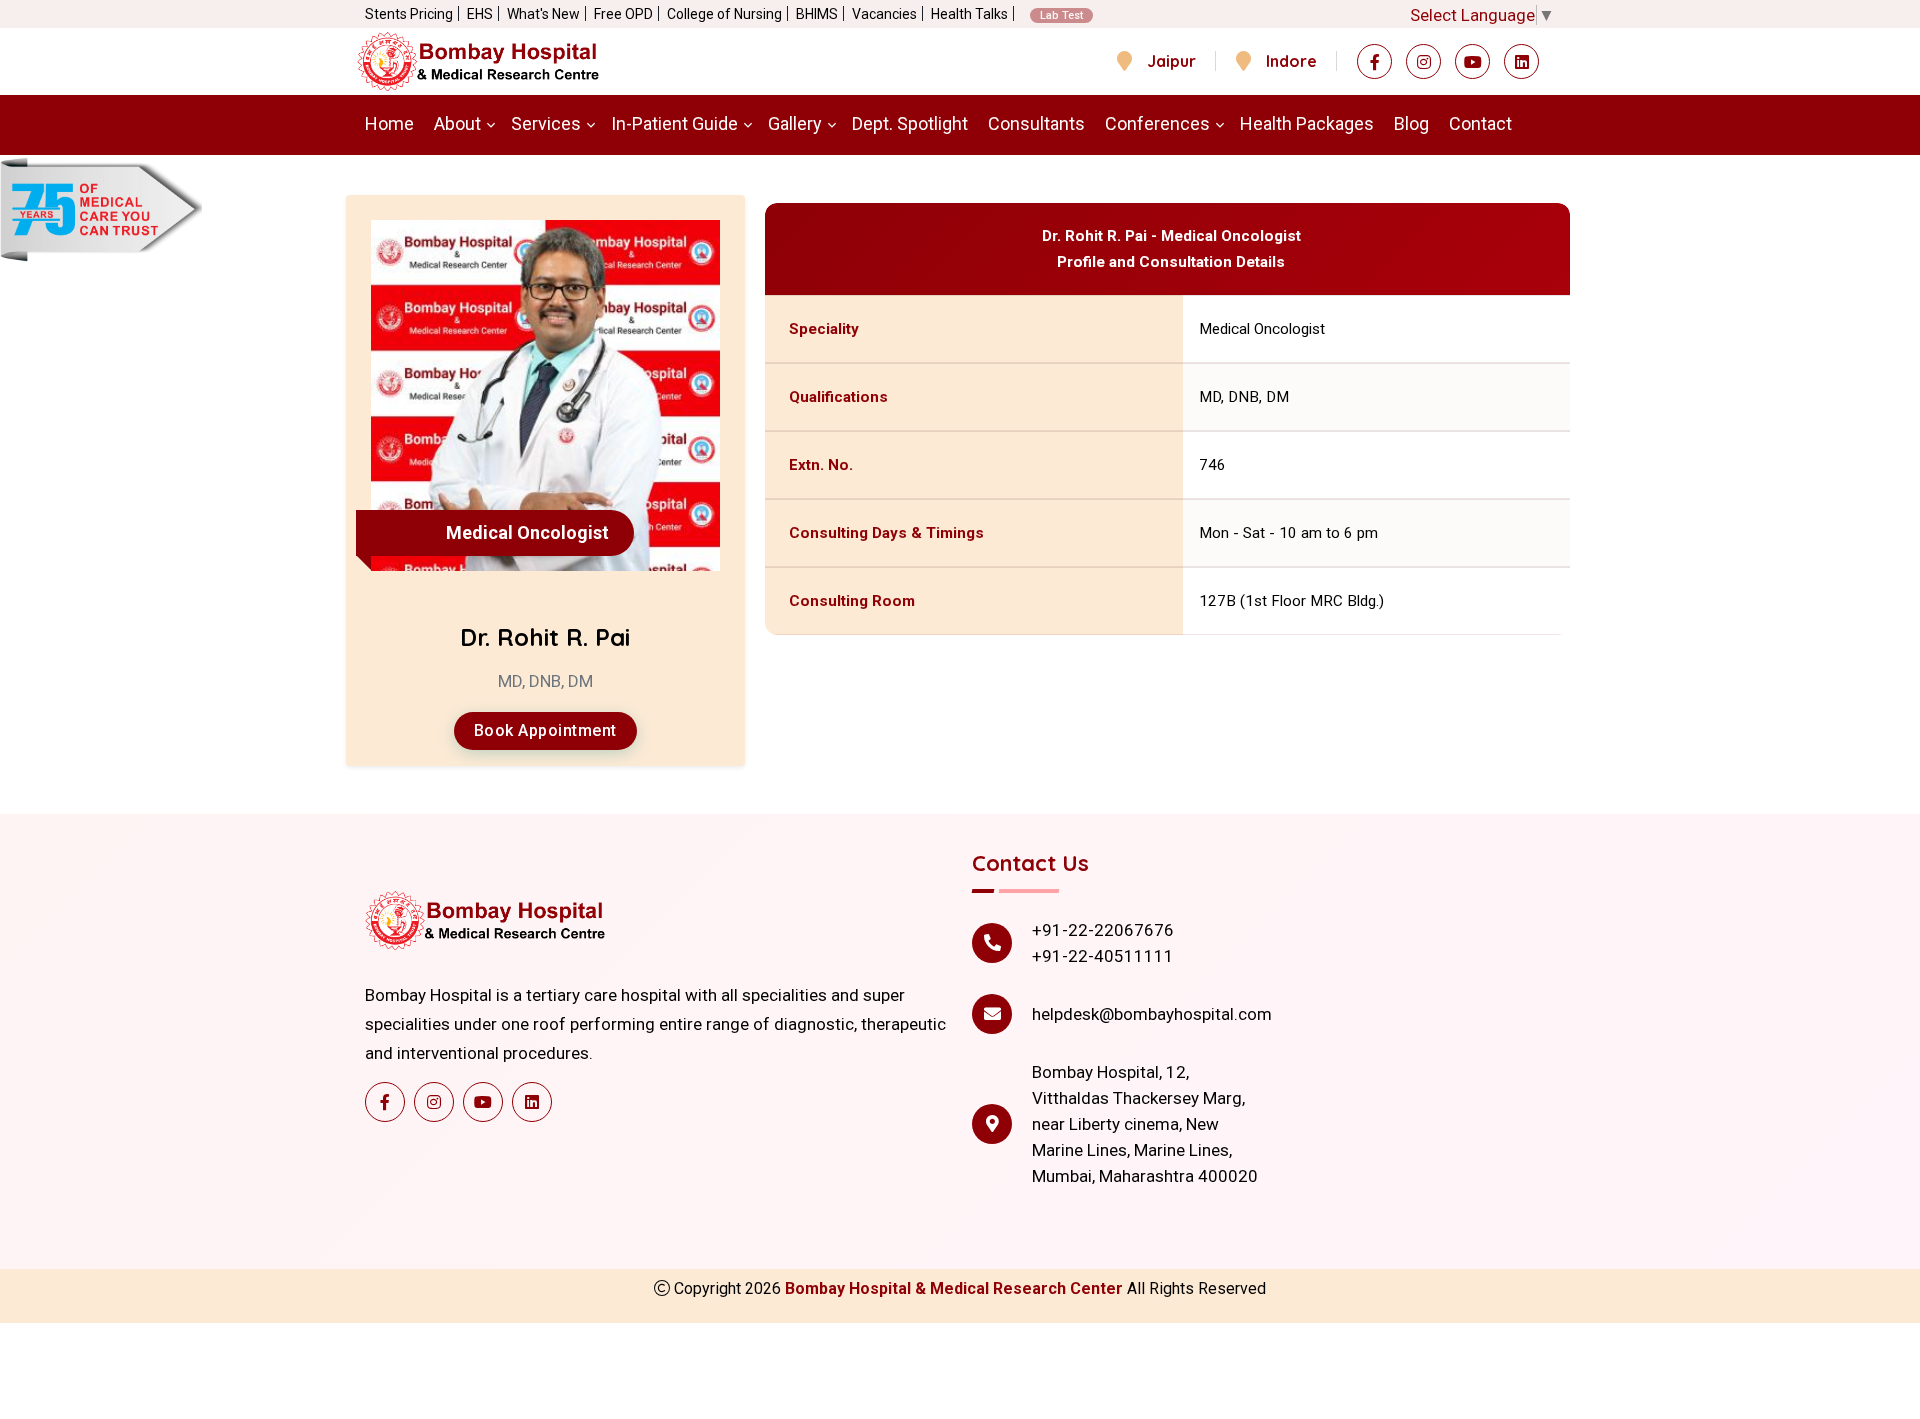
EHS (480, 14)
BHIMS (817, 14)
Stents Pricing (409, 14)
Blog (1411, 123)
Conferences (1157, 123)
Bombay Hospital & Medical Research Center (956, 1288)
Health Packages (1307, 123)
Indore (1291, 61)
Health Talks (969, 14)
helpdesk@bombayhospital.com (1152, 1014)
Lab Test (1061, 15)
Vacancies (884, 14)
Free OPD (623, 14)
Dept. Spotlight (910, 123)
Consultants (1036, 123)
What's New (543, 14)
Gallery (795, 123)
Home (389, 123)
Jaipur (1171, 61)
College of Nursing (724, 14)
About (457, 123)
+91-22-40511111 (1103, 956)
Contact (1480, 123)
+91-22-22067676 (1103, 930)
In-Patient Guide (674, 123)
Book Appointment (545, 730)
